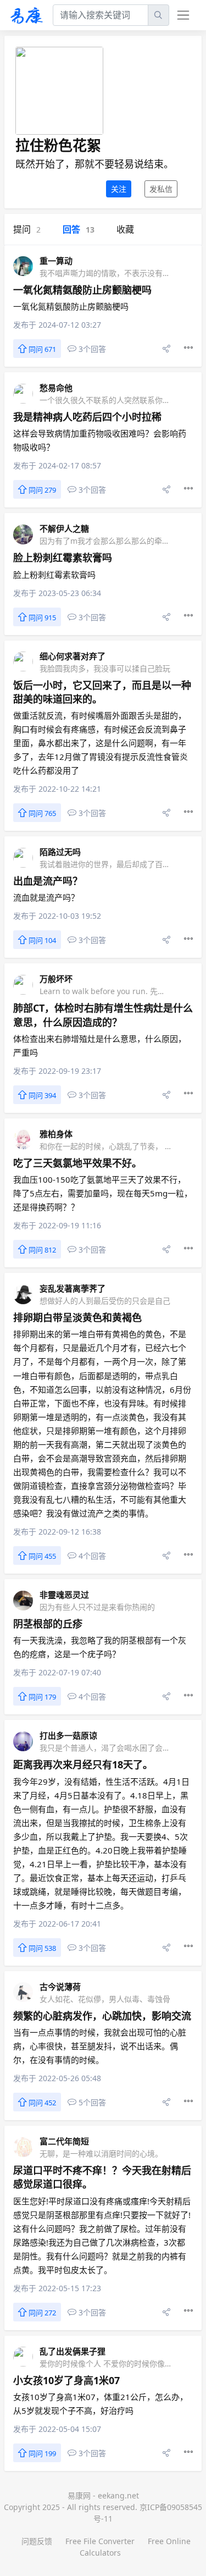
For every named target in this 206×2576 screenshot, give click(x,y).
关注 (119, 189)
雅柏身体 (56, 1134)
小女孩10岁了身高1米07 (66, 2380)
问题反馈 (37, 2541)
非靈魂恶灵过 (64, 1595)
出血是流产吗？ (48, 881)
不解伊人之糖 (64, 528)
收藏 (125, 229)
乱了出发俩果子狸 (73, 2351)
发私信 (161, 189)
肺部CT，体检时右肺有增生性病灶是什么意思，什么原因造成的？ (103, 1015)
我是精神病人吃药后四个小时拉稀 (87, 417)
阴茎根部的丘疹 (48, 1624)
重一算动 (56, 261)
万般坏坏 (56, 979)
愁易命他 (56, 388)
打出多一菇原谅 (68, 1735)
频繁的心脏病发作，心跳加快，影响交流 (102, 2016)
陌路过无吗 (60, 852)
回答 (79, 229)
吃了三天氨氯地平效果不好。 (77, 1163)
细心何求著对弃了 (73, 656)
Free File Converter (100, 2541)
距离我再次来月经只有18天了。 (83, 1764)
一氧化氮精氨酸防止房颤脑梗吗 (82, 290)
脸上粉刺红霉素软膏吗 (63, 558)
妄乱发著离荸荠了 (73, 1288)
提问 (27, 229)
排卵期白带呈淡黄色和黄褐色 (77, 1317)
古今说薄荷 (60, 1987)
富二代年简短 (64, 2141)
